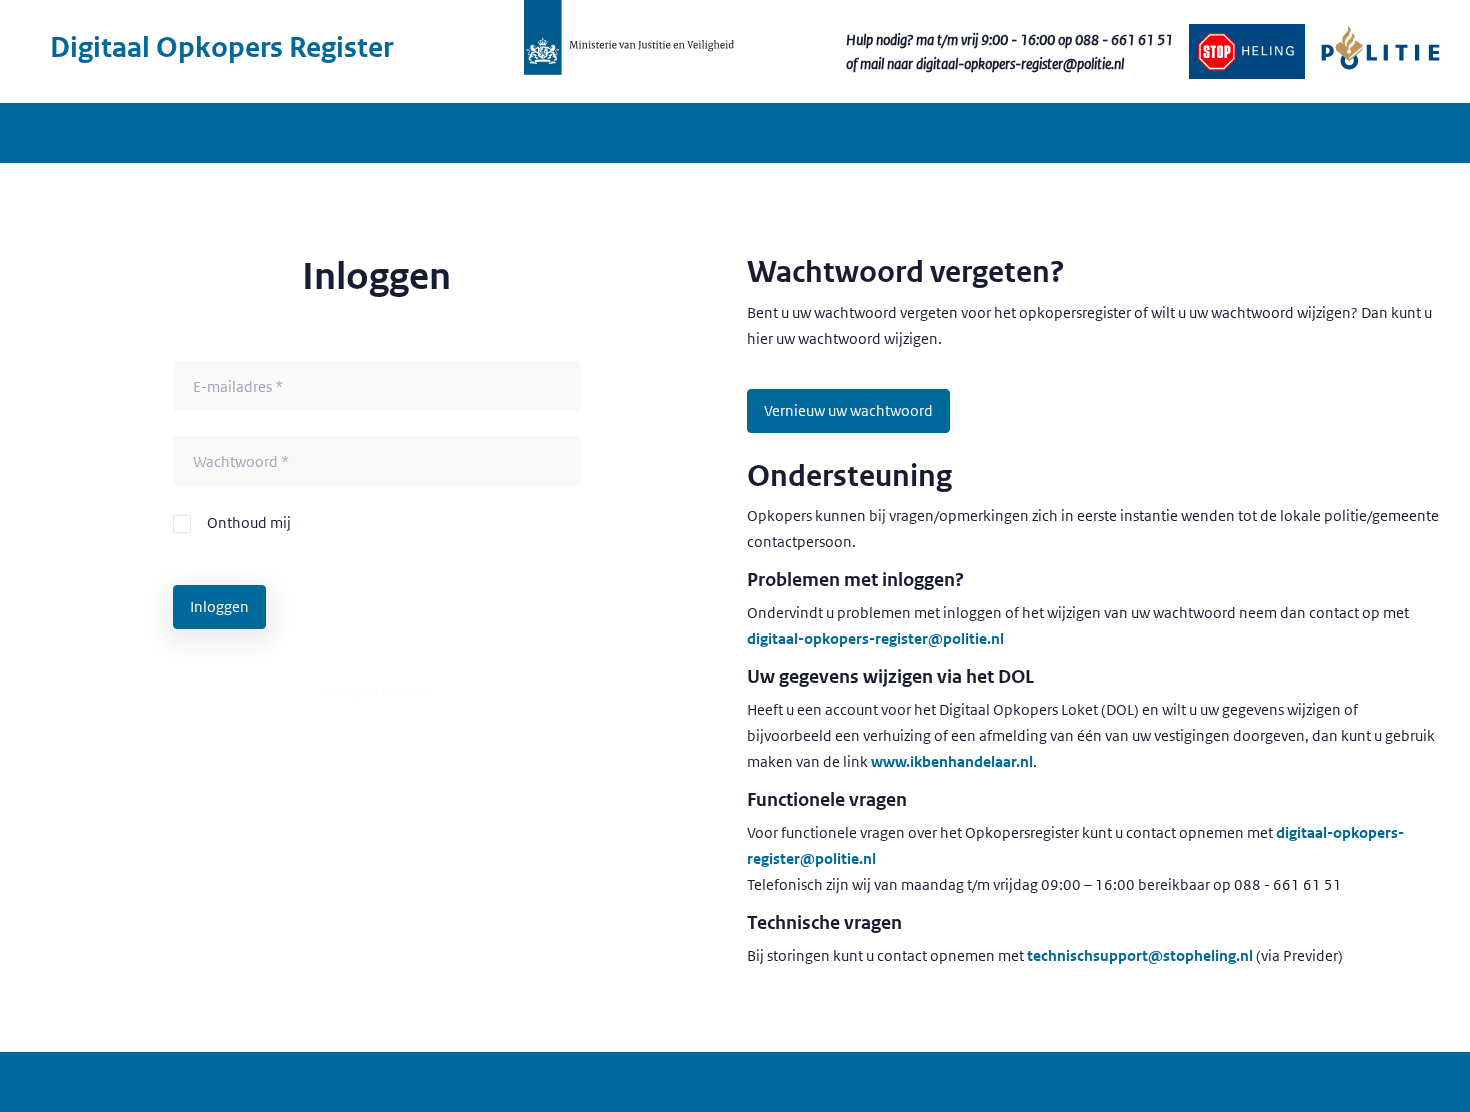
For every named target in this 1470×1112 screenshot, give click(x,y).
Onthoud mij (249, 522)
